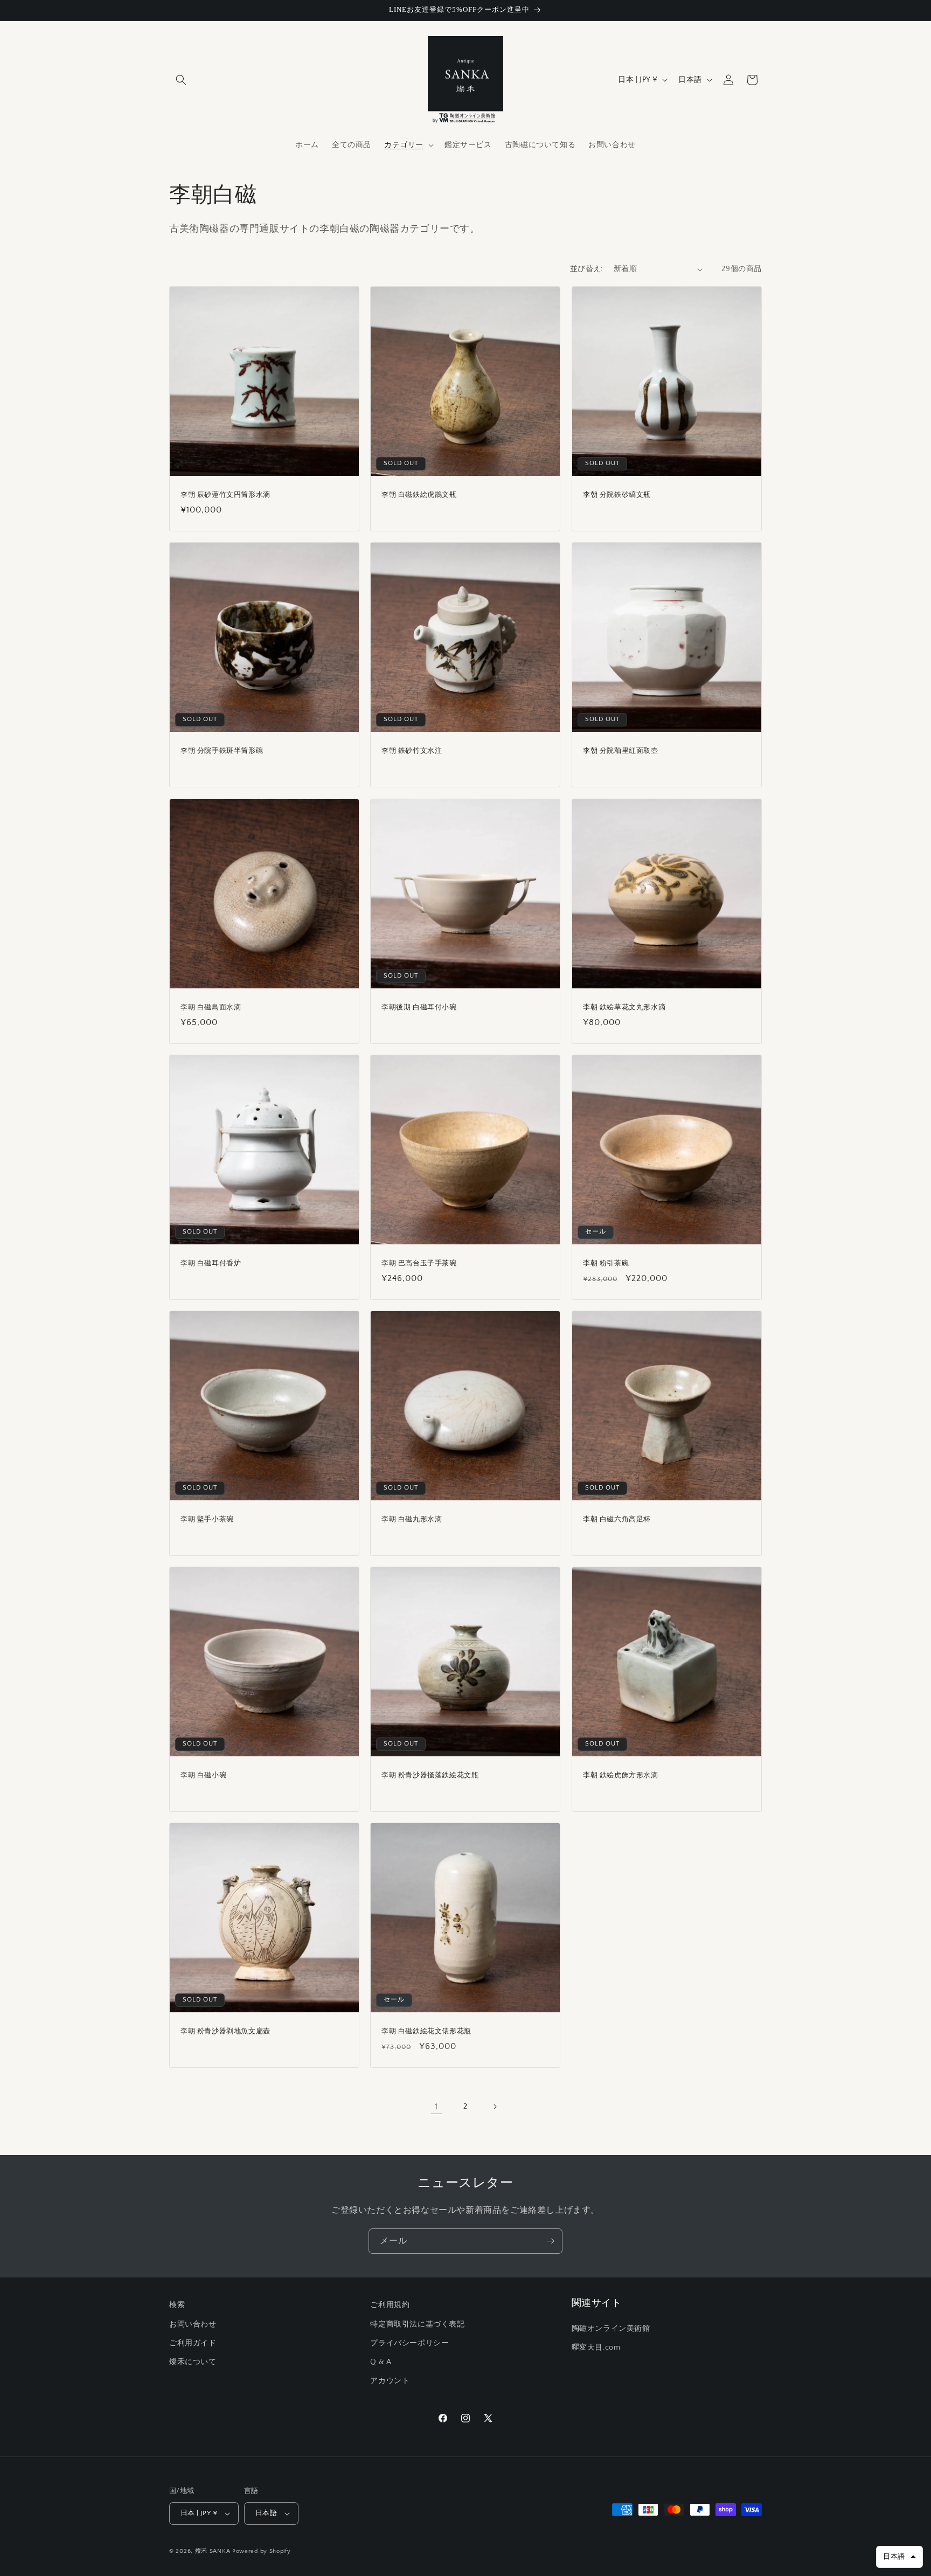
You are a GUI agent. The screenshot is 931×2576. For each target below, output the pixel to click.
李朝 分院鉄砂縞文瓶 (617, 494)
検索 (177, 2305)
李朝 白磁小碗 (203, 1775)
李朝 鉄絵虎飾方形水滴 (621, 1775)
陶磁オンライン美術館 (611, 2329)
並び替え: (586, 269)
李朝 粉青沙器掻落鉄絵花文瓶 (430, 1775)
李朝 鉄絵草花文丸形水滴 (624, 1007)
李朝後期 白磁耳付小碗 (419, 1007)
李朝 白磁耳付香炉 (211, 1263)
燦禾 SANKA (213, 2551)
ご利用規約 (390, 2305)
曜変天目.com (596, 2348)
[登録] (550, 2241)
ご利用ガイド (193, 2343)
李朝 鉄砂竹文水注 (412, 751)
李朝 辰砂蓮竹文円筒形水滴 (225, 494)
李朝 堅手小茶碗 (207, 1519)
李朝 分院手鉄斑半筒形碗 (222, 751)
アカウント (390, 2381)
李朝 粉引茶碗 (606, 1263)
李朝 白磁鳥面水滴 (211, 1007)
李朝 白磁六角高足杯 (617, 1519)
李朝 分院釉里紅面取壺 (621, 751)
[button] (181, 80)
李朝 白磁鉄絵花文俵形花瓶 (426, 2031)
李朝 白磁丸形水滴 (412, 1519)
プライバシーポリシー (409, 2343)
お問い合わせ (193, 2324)
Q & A (381, 2362)
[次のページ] (495, 2107)
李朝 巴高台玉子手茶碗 (419, 1263)
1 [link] (436, 2107)
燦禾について (193, 2362)
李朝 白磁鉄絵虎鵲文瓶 (419, 494)
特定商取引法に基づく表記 (417, 2324)
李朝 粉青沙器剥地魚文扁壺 (225, 2031)
